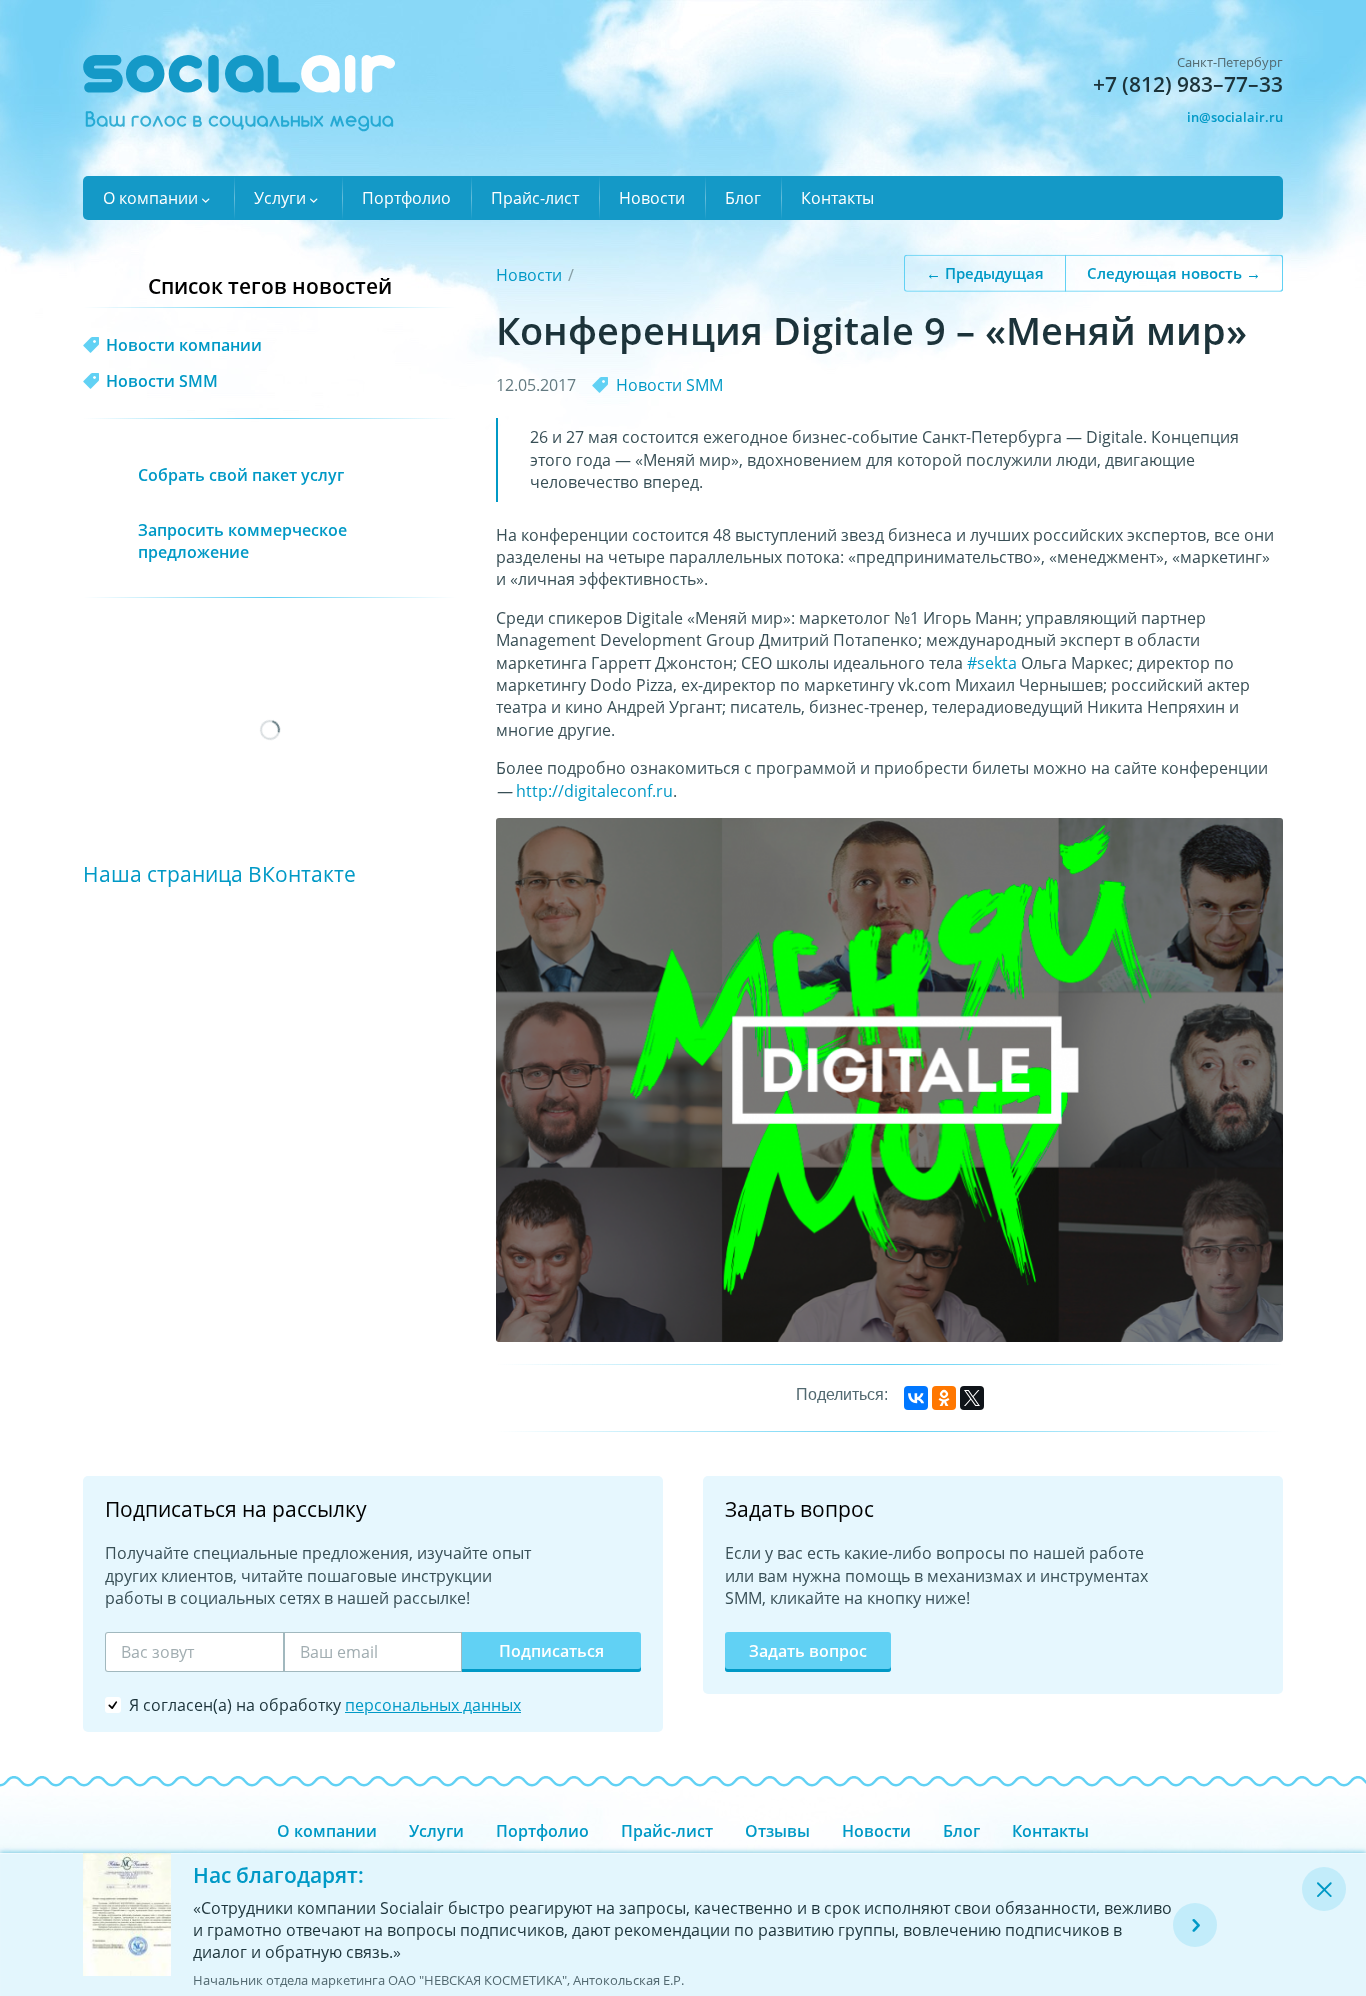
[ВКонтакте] (916, 1398)
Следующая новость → (1174, 272)
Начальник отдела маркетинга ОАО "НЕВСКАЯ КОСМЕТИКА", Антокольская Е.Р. (438, 1980)
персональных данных (433, 1705)
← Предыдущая (985, 272)
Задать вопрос (808, 1651)
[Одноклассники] (944, 1398)
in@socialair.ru (1235, 117)
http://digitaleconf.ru (594, 791)
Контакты (837, 198)
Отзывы (777, 1831)
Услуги (280, 198)
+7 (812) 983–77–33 (1188, 84)
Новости (652, 198)
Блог (743, 198)
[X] (972, 1398)
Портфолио (406, 198)
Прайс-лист (535, 198)
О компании (150, 198)
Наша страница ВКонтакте (219, 873)
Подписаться (551, 1651)
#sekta (992, 663)
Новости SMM (669, 385)
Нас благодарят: (278, 1875)
